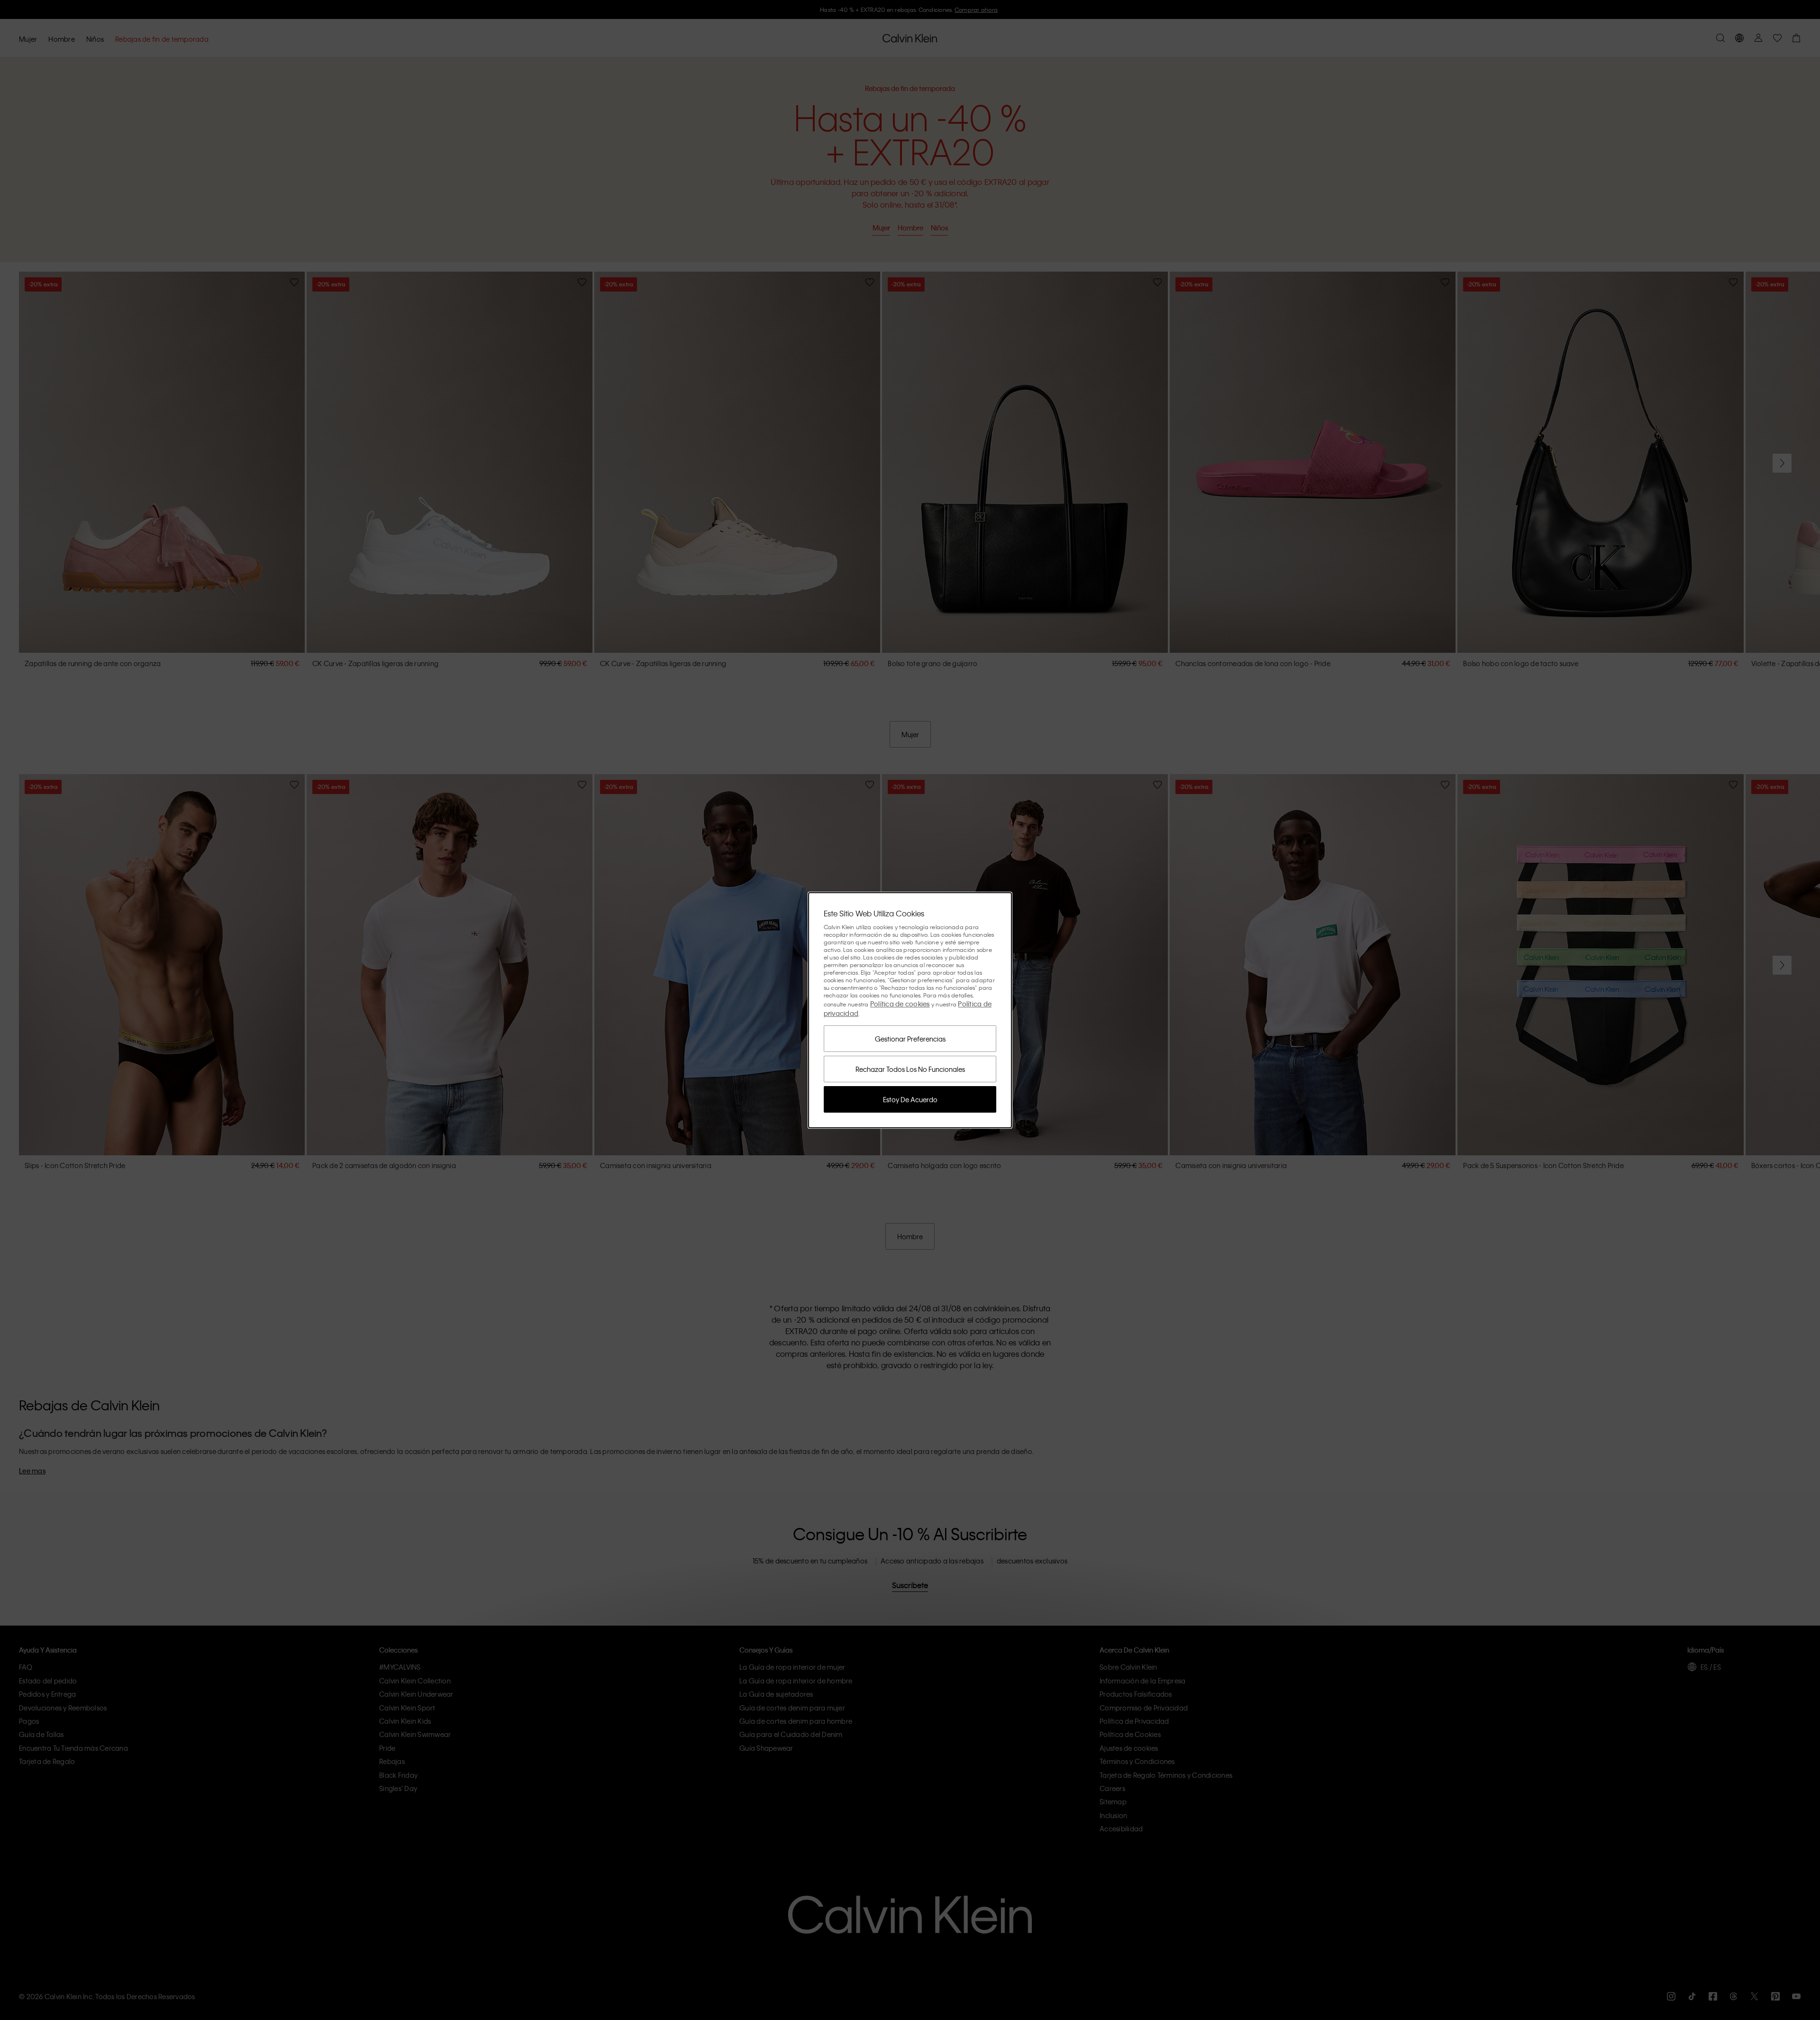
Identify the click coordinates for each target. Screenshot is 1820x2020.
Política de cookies (900, 1004)
